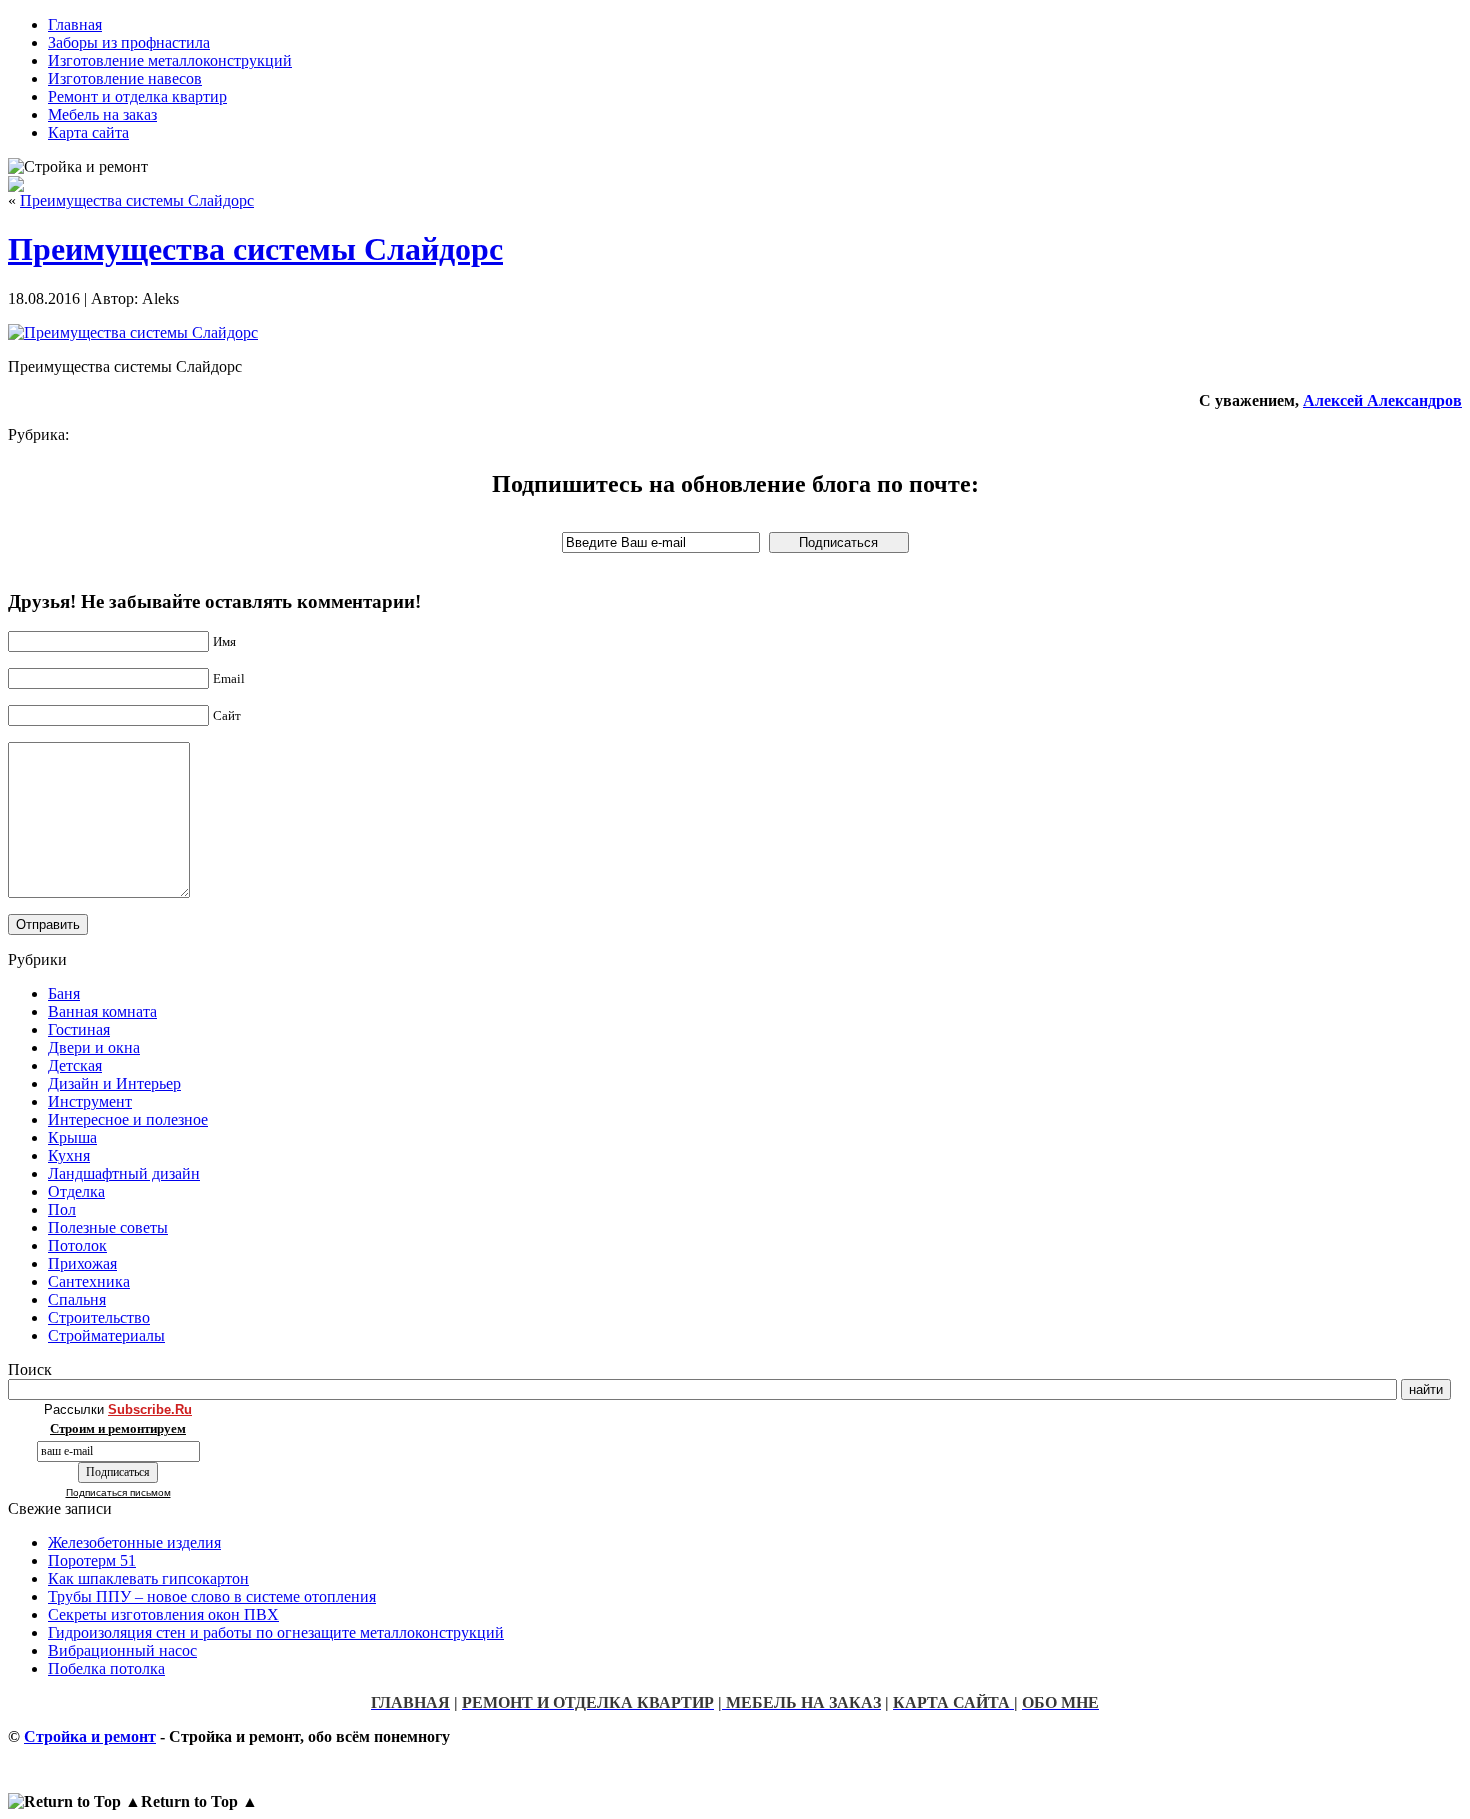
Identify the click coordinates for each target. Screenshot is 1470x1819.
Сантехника (89, 1281)
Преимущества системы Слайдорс (137, 200)
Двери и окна (94, 1047)
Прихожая (82, 1263)
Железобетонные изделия (134, 1542)
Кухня (69, 1155)
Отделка (76, 1191)
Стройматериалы (106, 1335)
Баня (64, 993)
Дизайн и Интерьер (114, 1083)
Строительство (99, 1317)
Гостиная (79, 1029)
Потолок (77, 1245)
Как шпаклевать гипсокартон (148, 1578)
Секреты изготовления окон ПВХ (163, 1614)
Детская (75, 1065)
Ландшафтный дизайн (124, 1173)
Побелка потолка (106, 1668)
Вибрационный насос (122, 1650)
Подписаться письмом (118, 1492)
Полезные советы (108, 1227)
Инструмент (90, 1101)
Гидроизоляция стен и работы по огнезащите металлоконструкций (276, 1632)
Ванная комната (102, 1011)
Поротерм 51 (92, 1560)
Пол (62, 1209)
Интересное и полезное (128, 1119)
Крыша (72, 1137)
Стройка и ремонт (90, 1736)
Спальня (77, 1299)
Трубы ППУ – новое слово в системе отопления (212, 1596)
